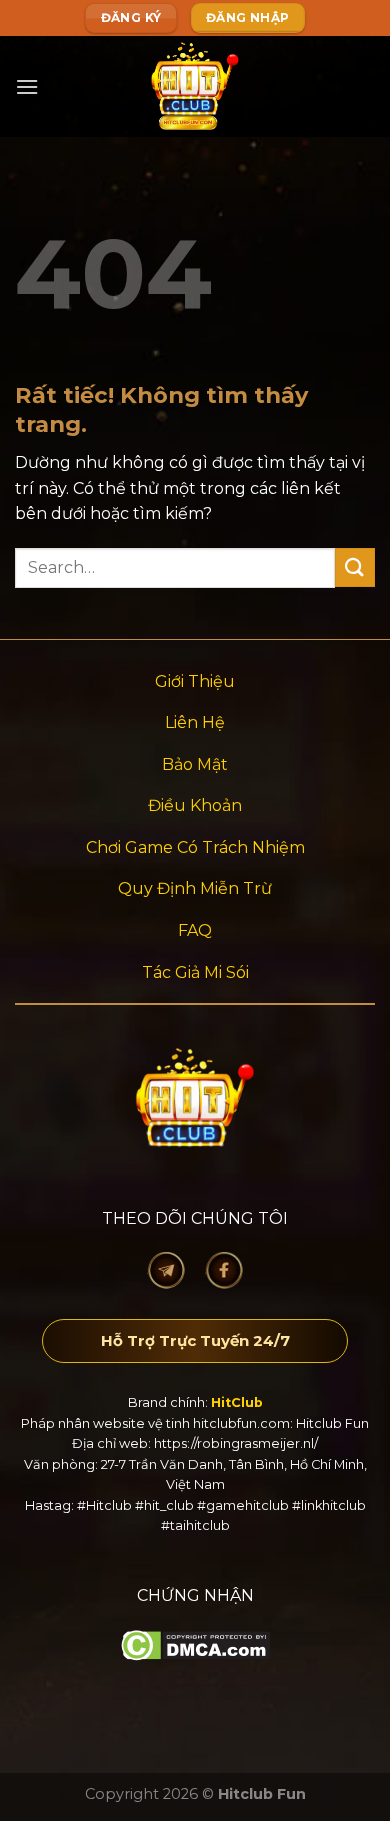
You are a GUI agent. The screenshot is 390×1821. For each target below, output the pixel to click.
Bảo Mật (195, 764)
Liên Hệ (195, 722)
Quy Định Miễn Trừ (195, 888)
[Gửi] (355, 567)
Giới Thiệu (195, 681)
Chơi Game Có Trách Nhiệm (195, 847)
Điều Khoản (195, 805)
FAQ (195, 930)
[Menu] (27, 86)
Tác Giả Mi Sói (195, 972)
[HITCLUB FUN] (195, 86)
